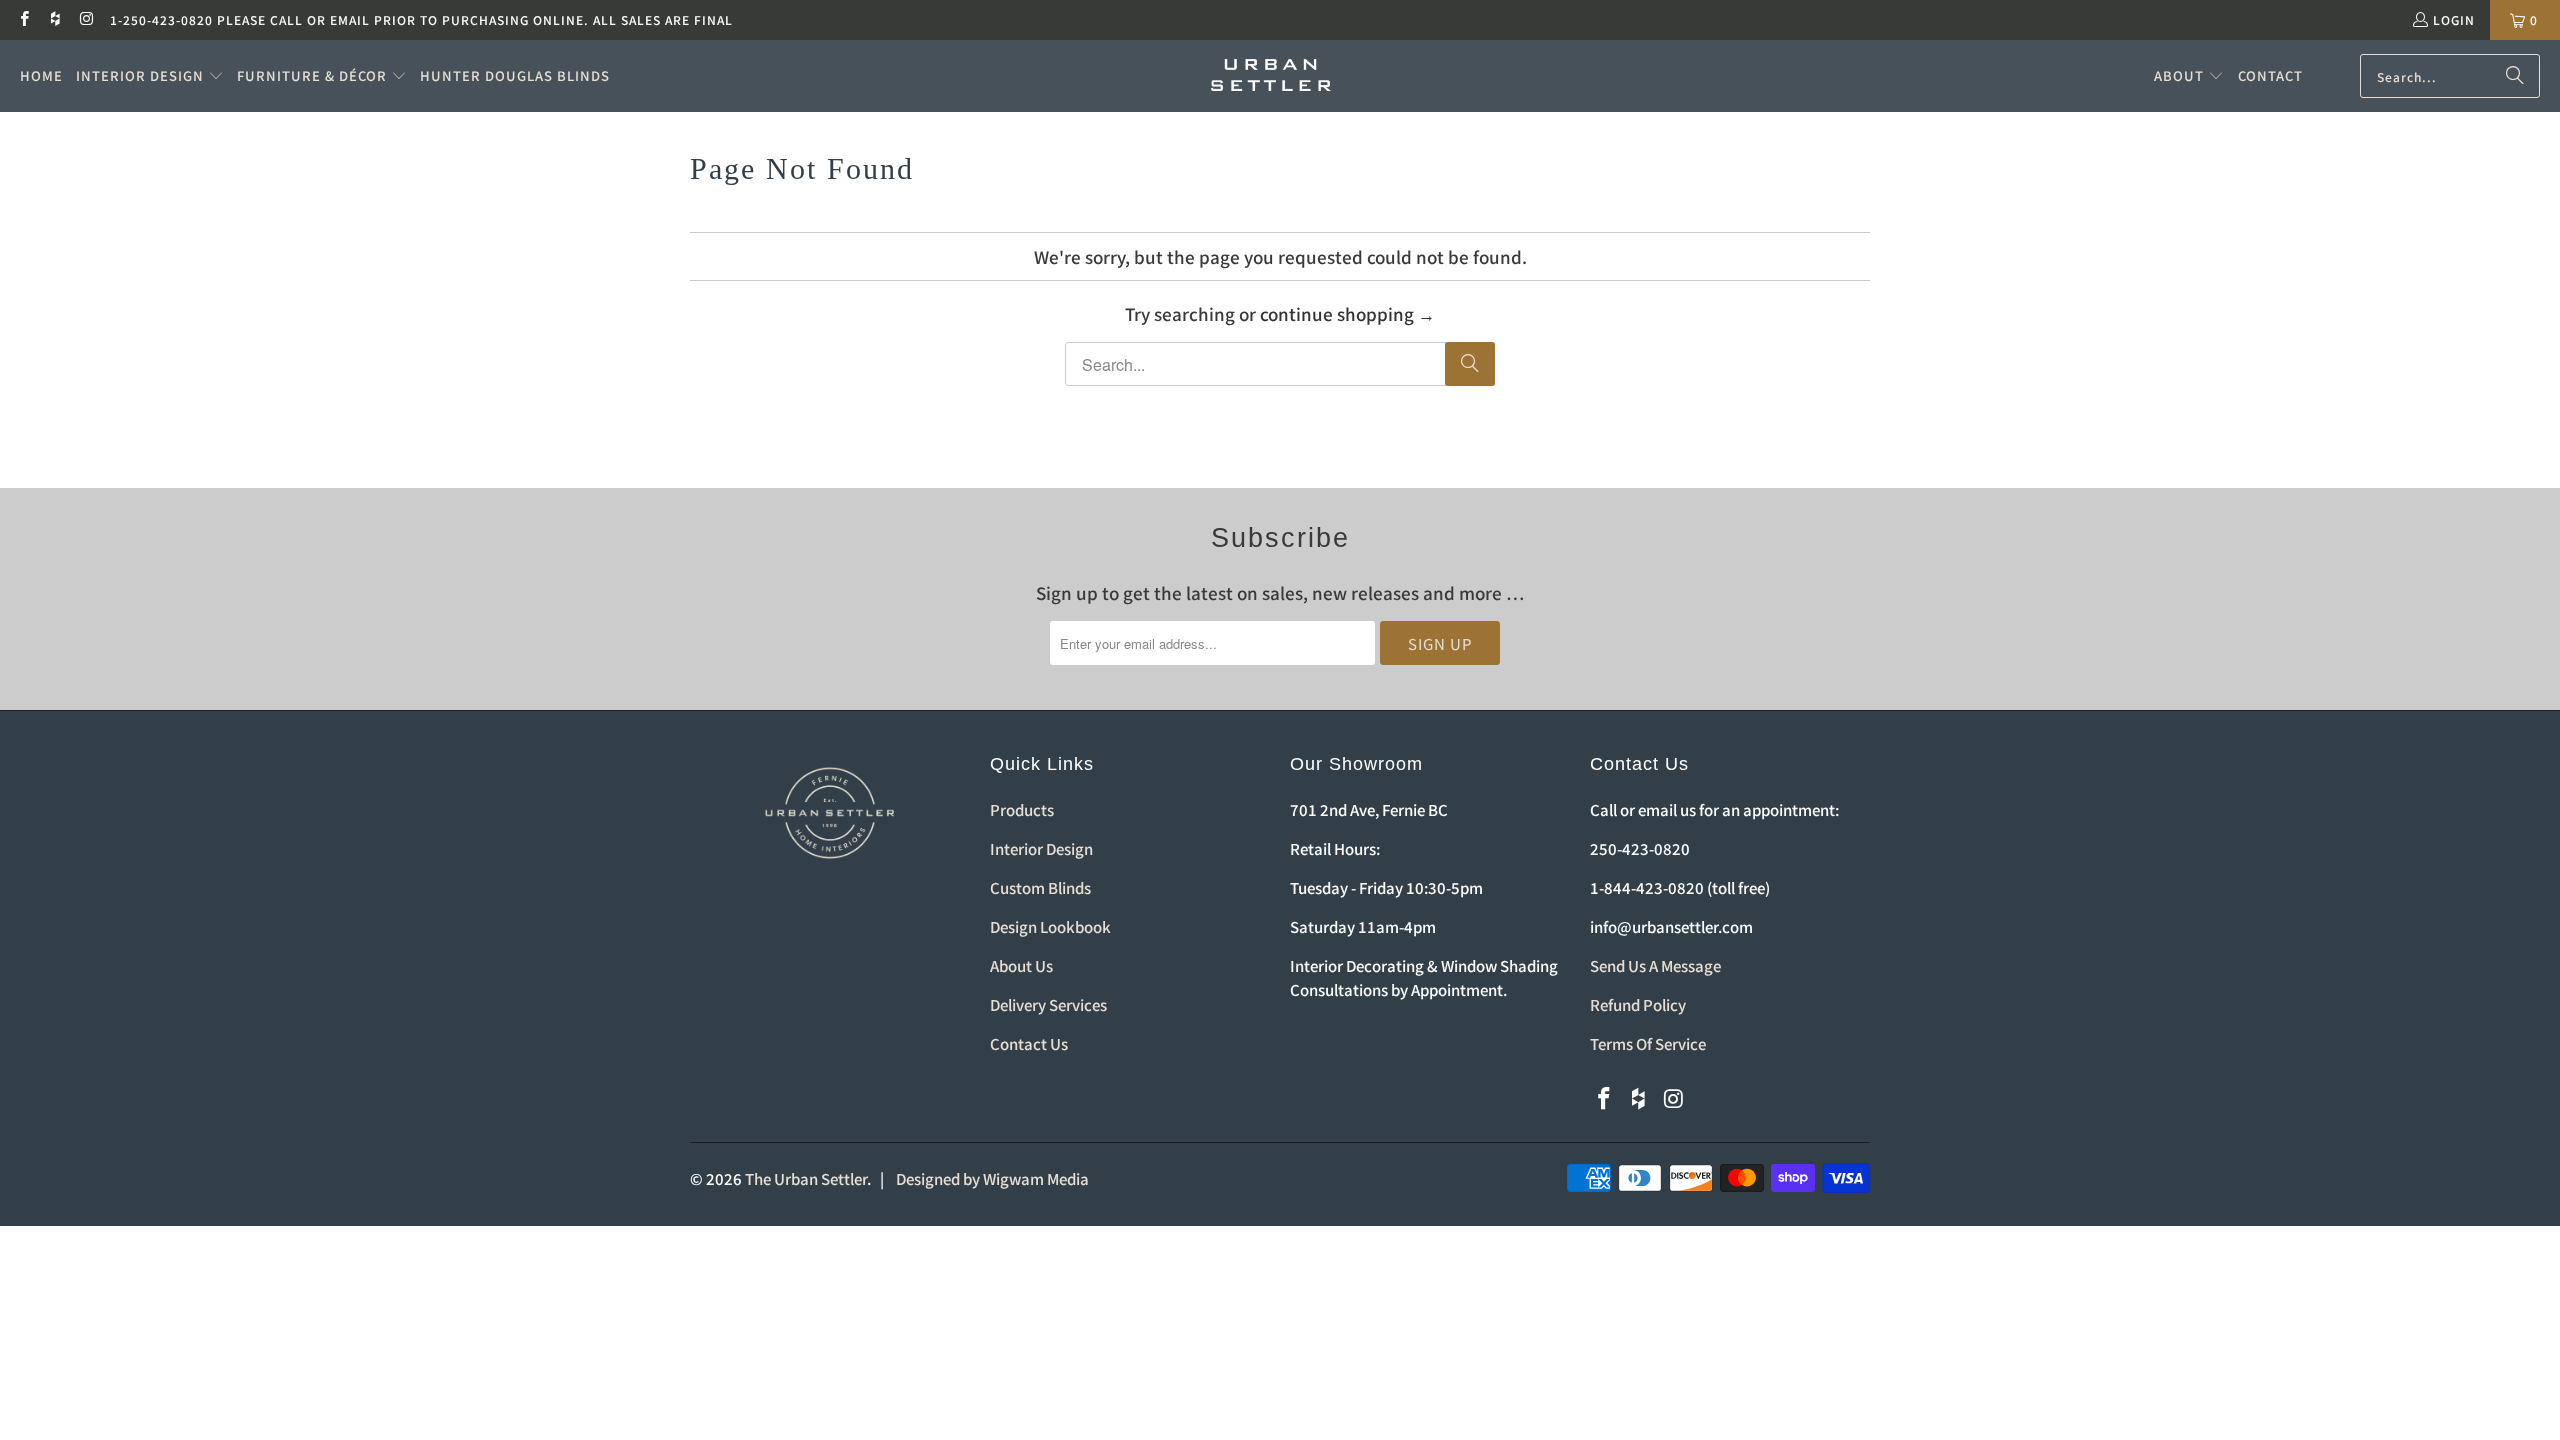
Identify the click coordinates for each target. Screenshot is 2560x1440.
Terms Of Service (1648, 1043)
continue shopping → (1347, 313)
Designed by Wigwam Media (992, 1178)
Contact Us (1029, 1043)
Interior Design (1041, 848)
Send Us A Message (1655, 965)
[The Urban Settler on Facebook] (23, 19)
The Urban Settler (806, 1178)
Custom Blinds (1040, 887)
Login (2454, 19)
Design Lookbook (1050, 926)
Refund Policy (1638, 1004)
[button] (150, 76)
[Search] (2515, 76)
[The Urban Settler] (1271, 76)
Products (1022, 809)
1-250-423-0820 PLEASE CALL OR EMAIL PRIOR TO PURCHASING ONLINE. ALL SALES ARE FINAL (421, 19)
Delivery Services (1048, 1004)
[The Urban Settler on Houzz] (54, 19)
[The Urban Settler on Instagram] (86, 19)
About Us (1021, 965)
